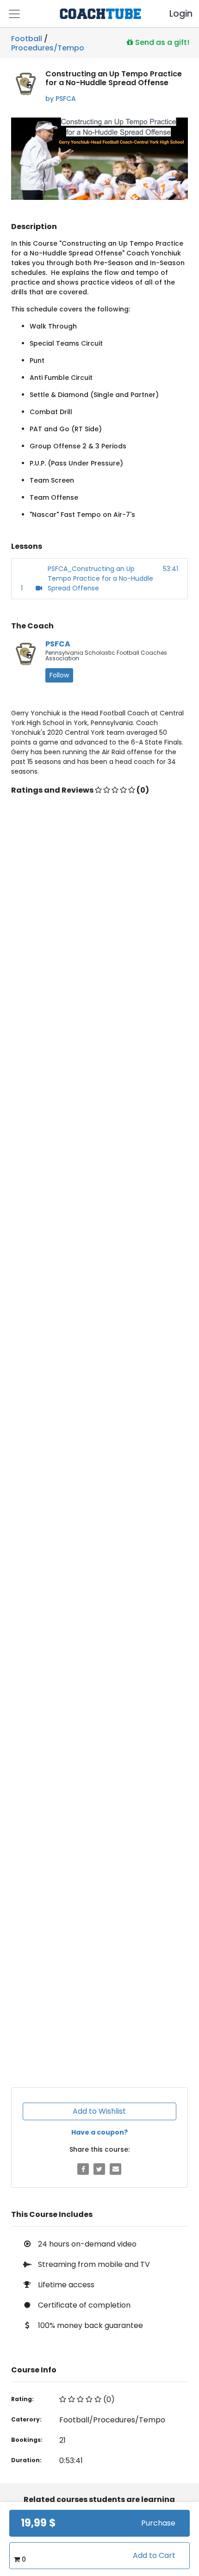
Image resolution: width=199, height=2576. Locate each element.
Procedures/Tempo (48, 46)
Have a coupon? (99, 2132)
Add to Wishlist (99, 2111)
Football (27, 39)
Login (173, 14)
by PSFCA (61, 99)
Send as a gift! (161, 42)
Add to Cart (154, 2555)
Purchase (158, 2523)
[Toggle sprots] (14, 14)
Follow (59, 675)
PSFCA (58, 644)
